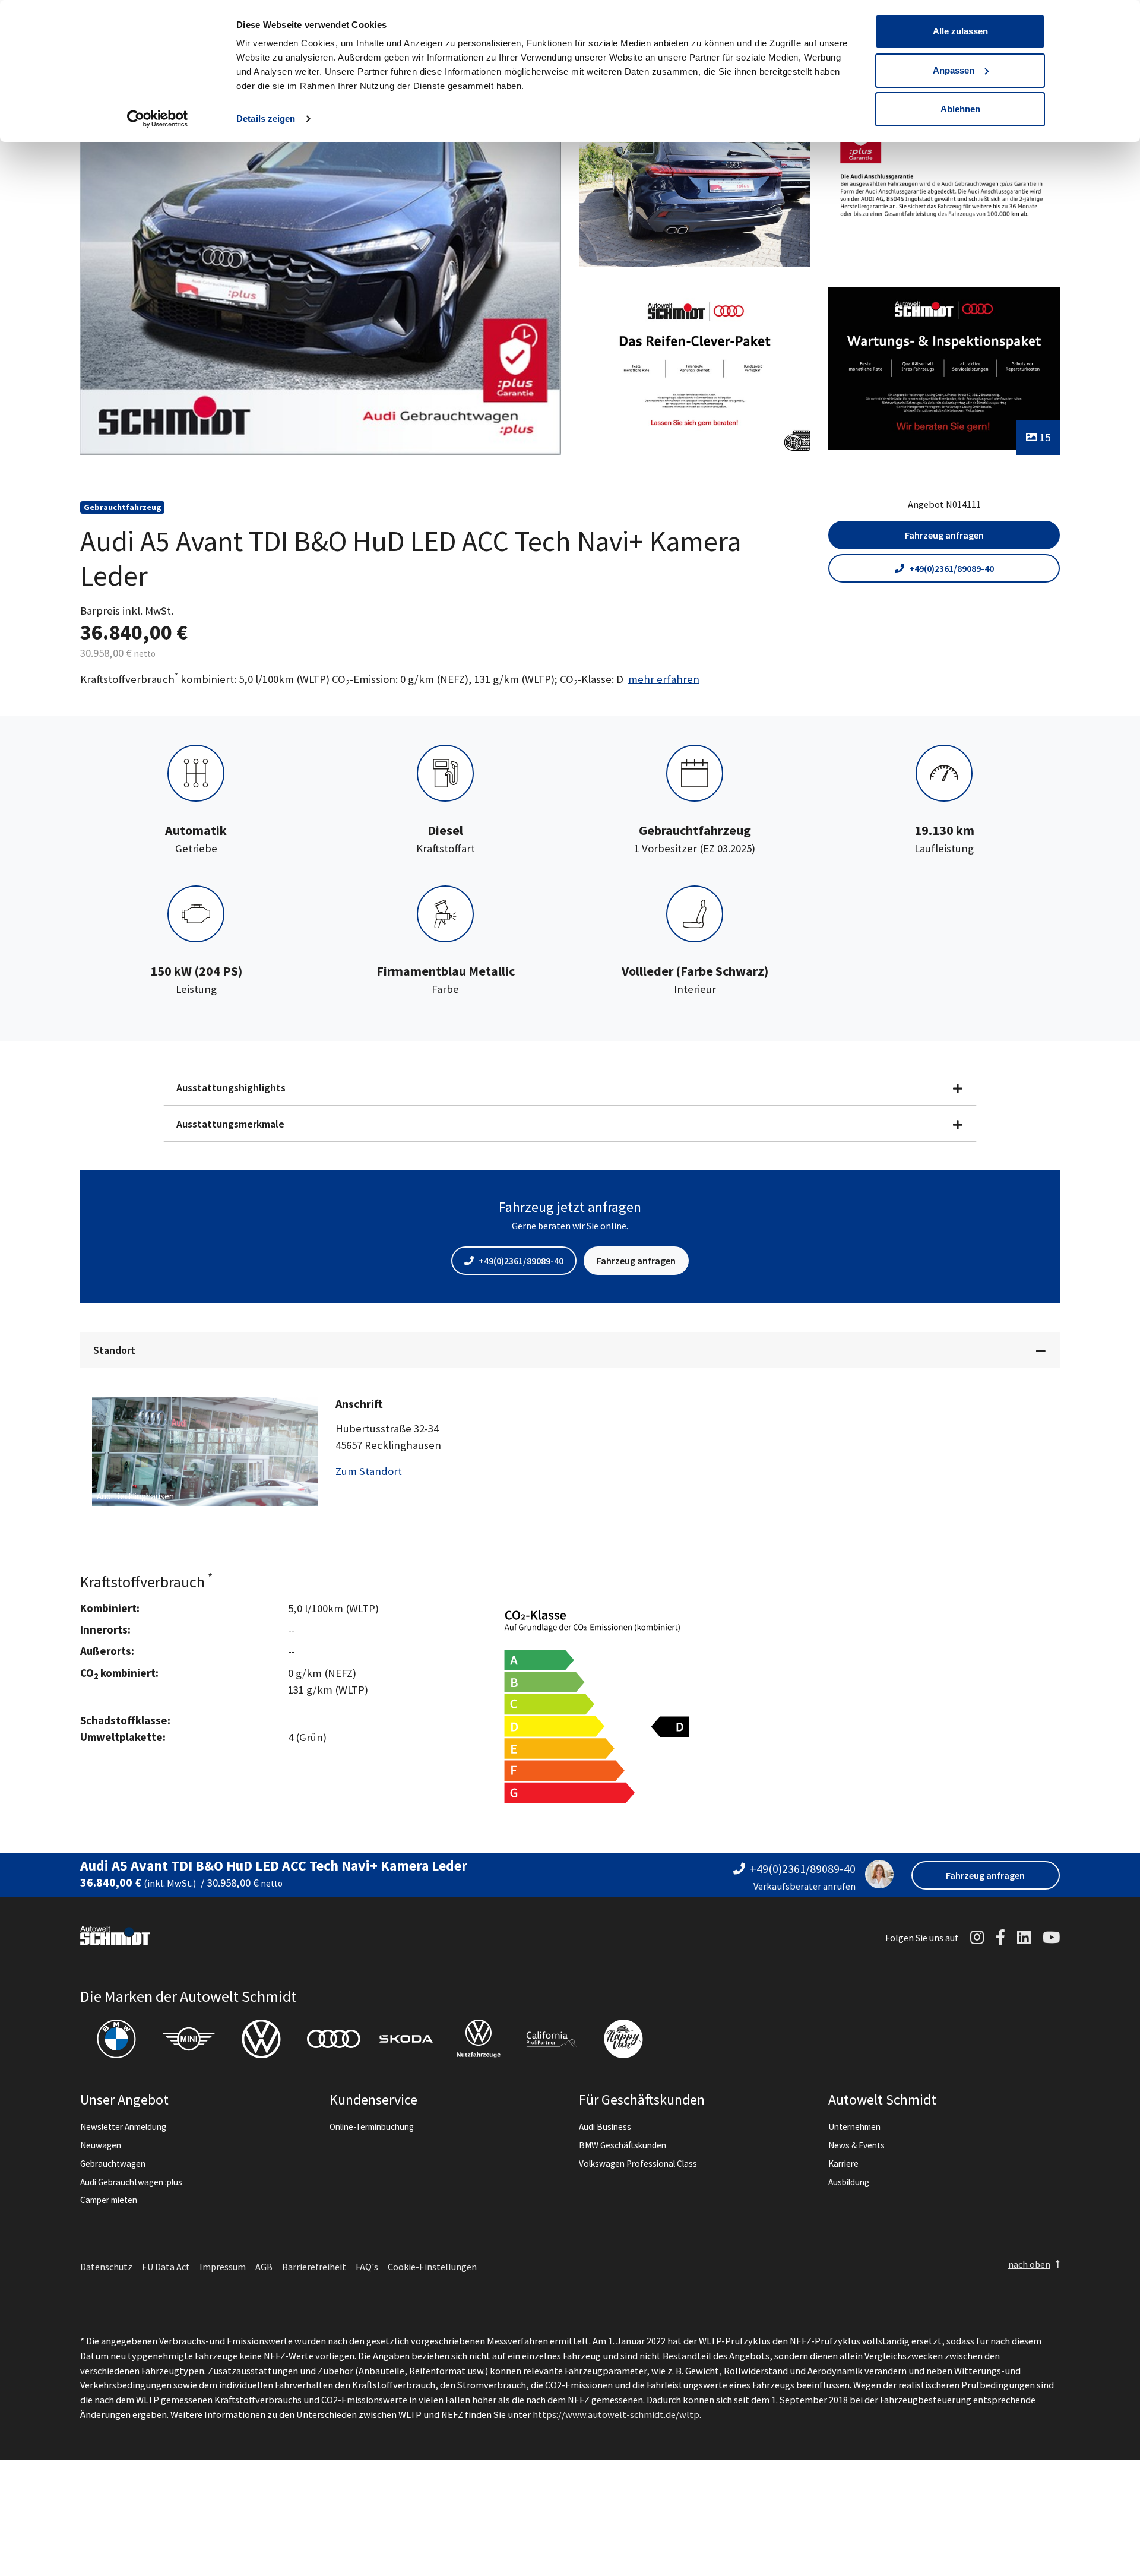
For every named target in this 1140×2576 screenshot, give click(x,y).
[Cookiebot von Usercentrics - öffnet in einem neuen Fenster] (158, 119)
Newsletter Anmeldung (123, 2127)
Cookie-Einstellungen (432, 2267)
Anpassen (954, 70)
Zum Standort (369, 1471)
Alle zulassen (960, 31)
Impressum (223, 2267)
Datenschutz (106, 2267)
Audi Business (605, 2127)
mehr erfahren (664, 679)
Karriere (843, 2164)
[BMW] (116, 2039)
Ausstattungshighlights (231, 1088)
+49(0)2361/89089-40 (951, 568)
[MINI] (189, 2039)
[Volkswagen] (261, 2039)
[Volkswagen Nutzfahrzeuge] (479, 2039)
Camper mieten (109, 2200)
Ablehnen (960, 109)
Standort (114, 1350)
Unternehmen (854, 2127)
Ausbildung (849, 2182)
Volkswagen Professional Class (638, 2164)
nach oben (1029, 2264)
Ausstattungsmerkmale (230, 1124)
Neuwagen (101, 2145)
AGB (264, 2267)
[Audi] (334, 2039)
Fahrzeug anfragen (944, 535)
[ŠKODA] (406, 2039)
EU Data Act (166, 2267)
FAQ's (367, 2267)
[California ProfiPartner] (551, 2039)
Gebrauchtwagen (113, 2164)
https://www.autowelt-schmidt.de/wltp (616, 2414)
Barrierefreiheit (314, 2267)
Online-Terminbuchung (372, 2127)
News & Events (856, 2145)
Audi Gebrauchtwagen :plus (131, 2182)
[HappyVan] (623, 2039)
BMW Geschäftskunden (623, 2145)
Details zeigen (266, 118)
